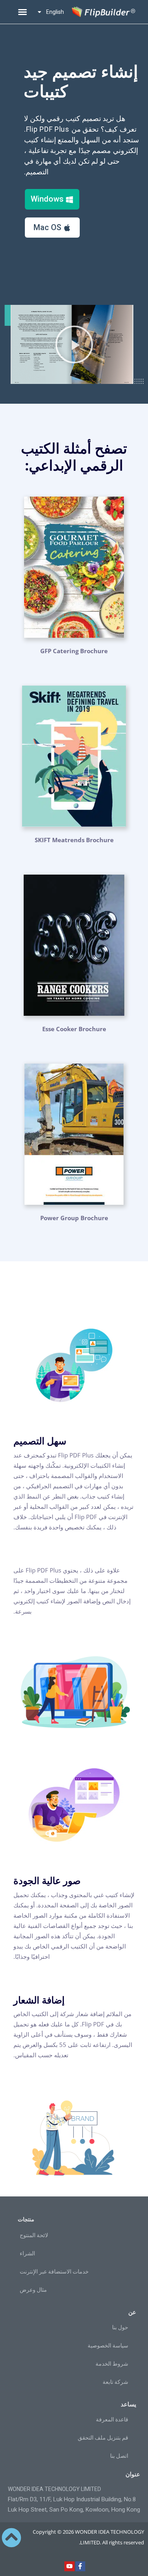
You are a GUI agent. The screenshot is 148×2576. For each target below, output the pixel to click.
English (55, 12)
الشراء (27, 2253)
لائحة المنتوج (34, 2235)
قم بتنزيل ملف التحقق (103, 2438)
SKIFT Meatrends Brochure (74, 840)
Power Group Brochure (74, 1218)
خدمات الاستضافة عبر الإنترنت (54, 2272)
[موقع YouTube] (69, 2567)
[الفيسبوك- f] (81, 2567)
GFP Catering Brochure (74, 651)
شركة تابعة (115, 2382)
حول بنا (120, 2327)
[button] (22, 12)
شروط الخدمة (112, 2364)
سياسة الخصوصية (108, 2345)
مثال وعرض (33, 2290)
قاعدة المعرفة (112, 2419)
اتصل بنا (119, 2456)
